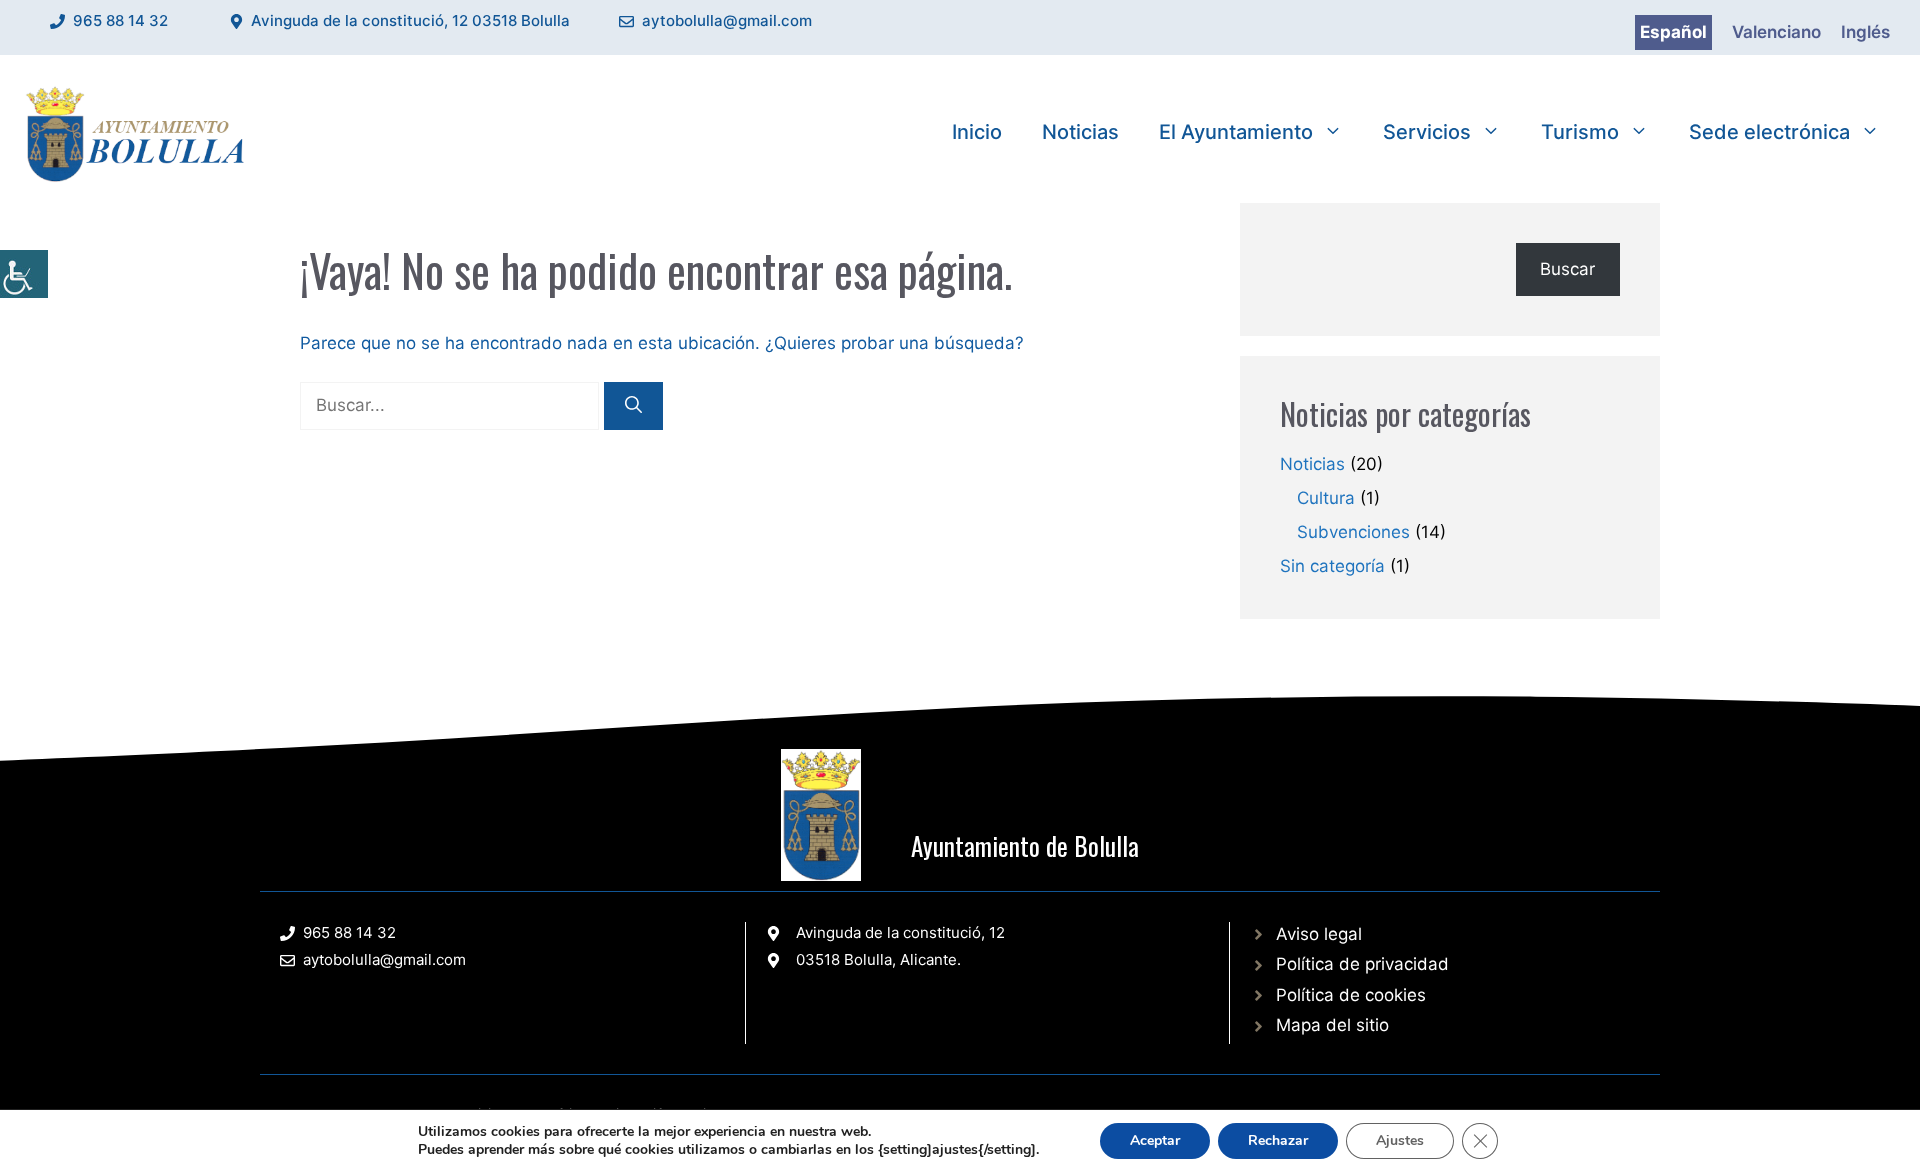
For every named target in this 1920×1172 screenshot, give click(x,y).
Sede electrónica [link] (1769, 132)
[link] (24, 274)
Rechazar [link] (1278, 1140)
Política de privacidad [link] (1362, 964)
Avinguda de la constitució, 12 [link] (900, 932)
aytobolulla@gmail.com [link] (727, 20)
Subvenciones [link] (1353, 532)
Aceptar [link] (1155, 1140)
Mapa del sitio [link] (1332, 1025)
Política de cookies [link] (1351, 995)
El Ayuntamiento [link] (1236, 132)
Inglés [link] (1865, 32)
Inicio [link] (977, 132)
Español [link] (1673, 32)
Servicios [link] (1427, 132)
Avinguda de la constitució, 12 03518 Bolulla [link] (410, 20)
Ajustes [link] (1400, 1140)
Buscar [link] (1567, 269)
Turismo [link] (1580, 132)
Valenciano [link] (1776, 32)
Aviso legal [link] (1319, 934)
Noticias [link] (1080, 132)
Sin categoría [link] (1332, 566)
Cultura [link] (1326, 498)
